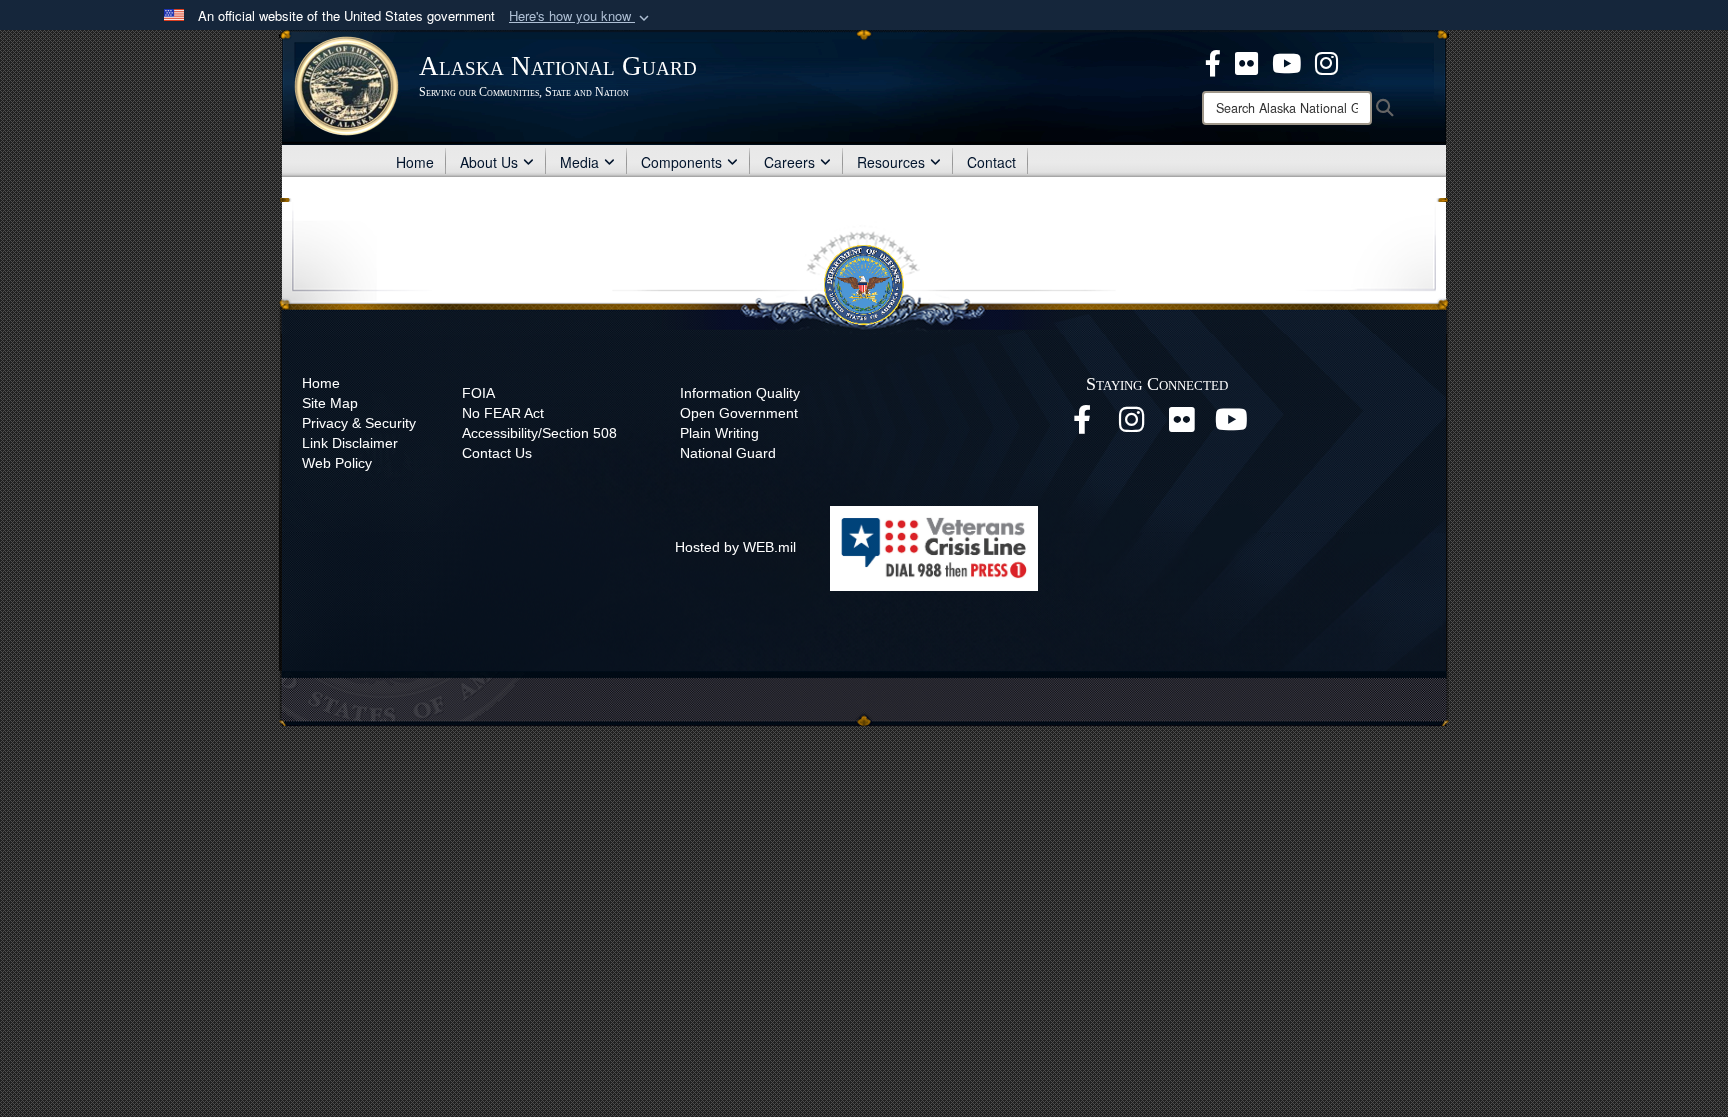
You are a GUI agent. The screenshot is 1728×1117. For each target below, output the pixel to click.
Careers (789, 162)
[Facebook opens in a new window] (1082, 425)
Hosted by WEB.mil (735, 547)
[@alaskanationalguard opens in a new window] (1132, 425)
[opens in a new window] (1213, 61)
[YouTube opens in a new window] (1232, 425)
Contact (991, 162)
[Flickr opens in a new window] (1182, 425)
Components (681, 162)
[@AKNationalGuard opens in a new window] (1326, 61)
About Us (489, 162)
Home (415, 162)
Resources (891, 162)
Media (579, 162)
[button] (581, 16)
